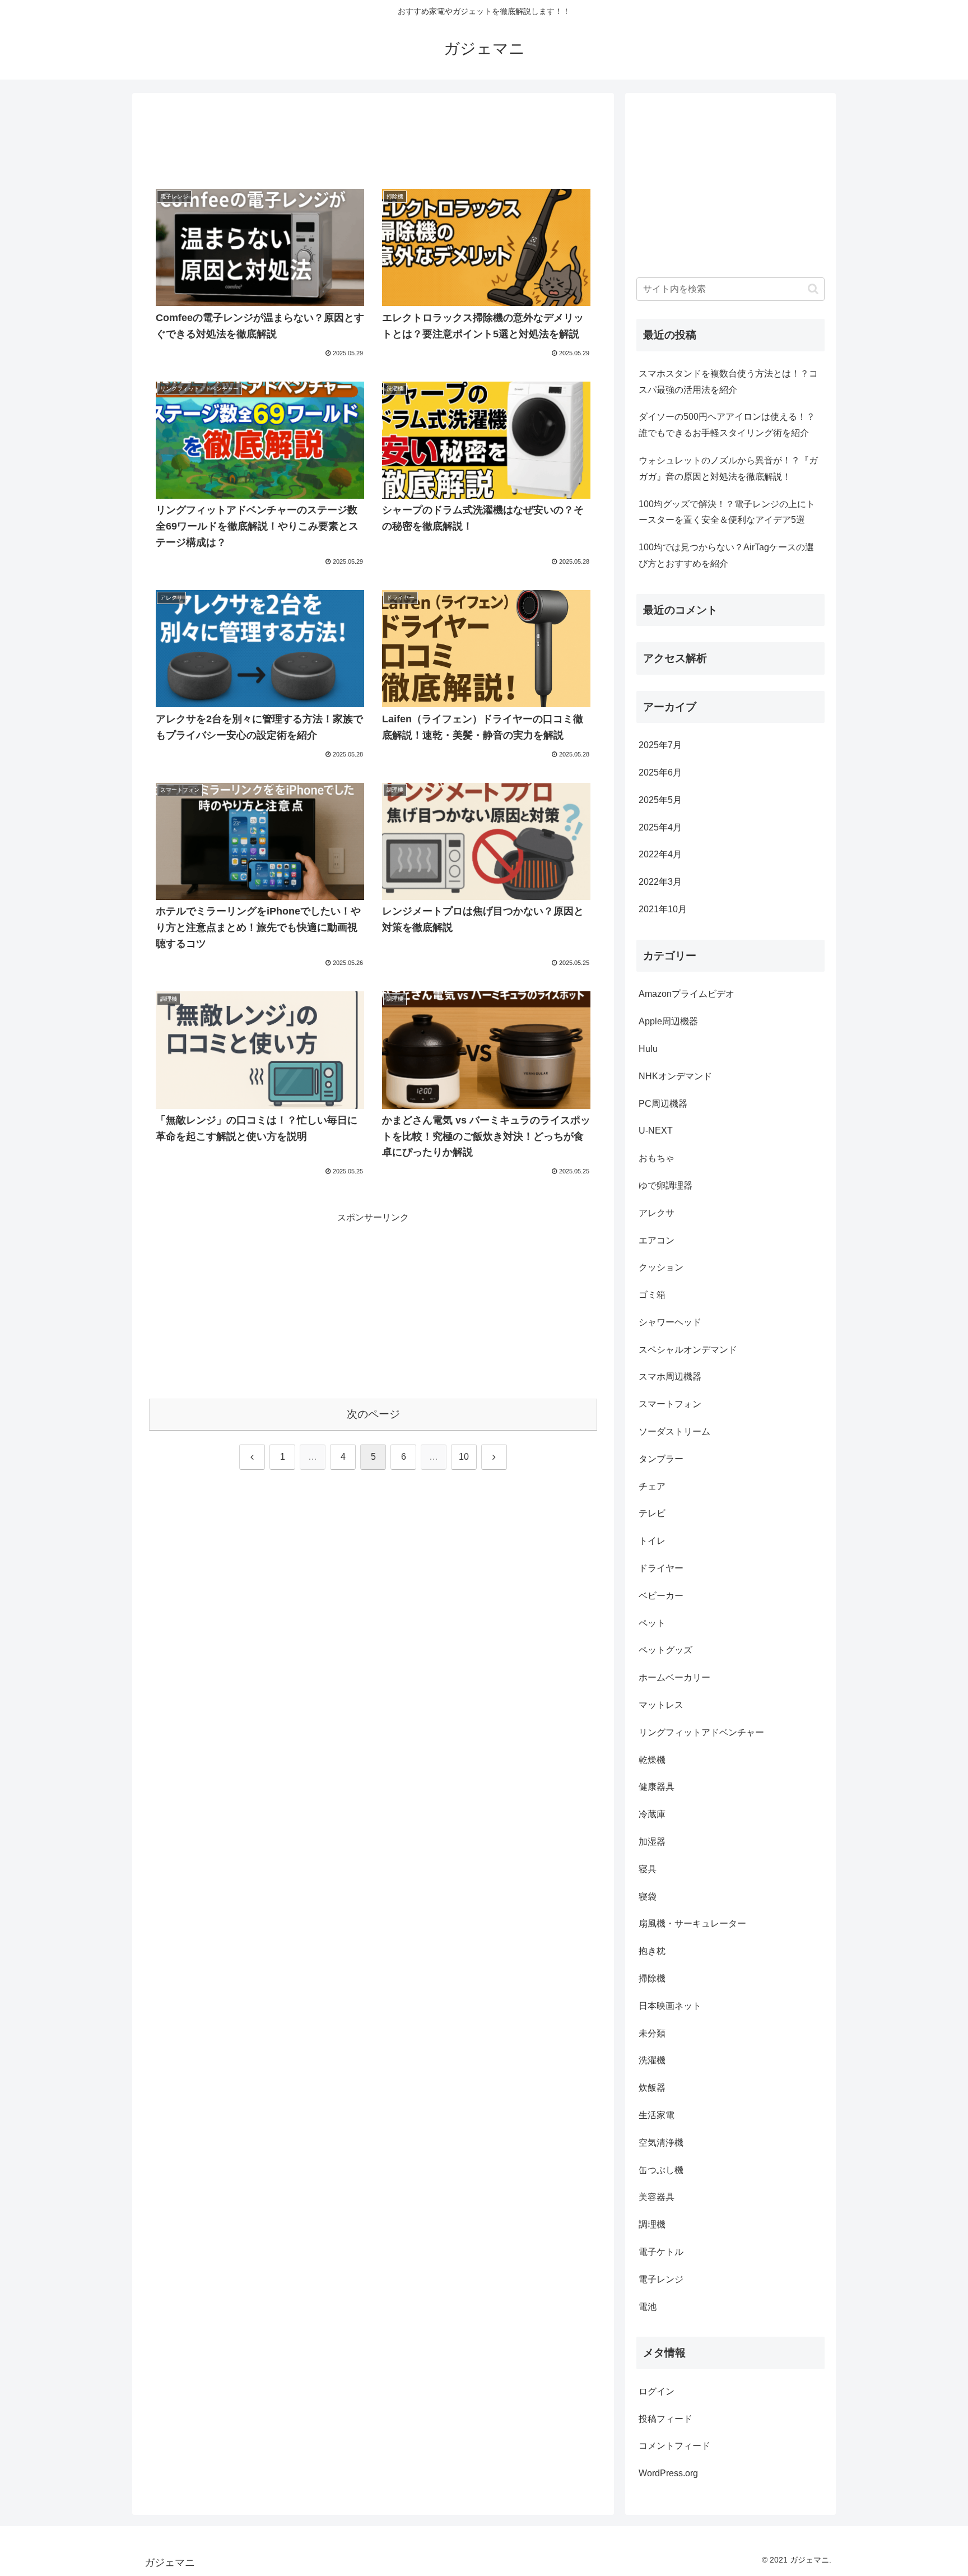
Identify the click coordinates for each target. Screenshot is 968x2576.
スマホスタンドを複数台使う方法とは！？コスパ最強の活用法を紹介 (728, 382)
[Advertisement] (373, 139)
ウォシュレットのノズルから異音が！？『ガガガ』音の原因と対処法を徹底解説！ (728, 468)
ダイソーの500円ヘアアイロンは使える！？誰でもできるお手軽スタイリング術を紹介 (727, 425)
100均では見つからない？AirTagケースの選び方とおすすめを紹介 (726, 555)
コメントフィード (674, 2446)
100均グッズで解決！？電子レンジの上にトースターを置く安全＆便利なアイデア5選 (727, 512)
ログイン (657, 2391)
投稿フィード (665, 2419)
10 (464, 1457)
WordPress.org (668, 2473)
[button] (813, 289)
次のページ (373, 1414)
